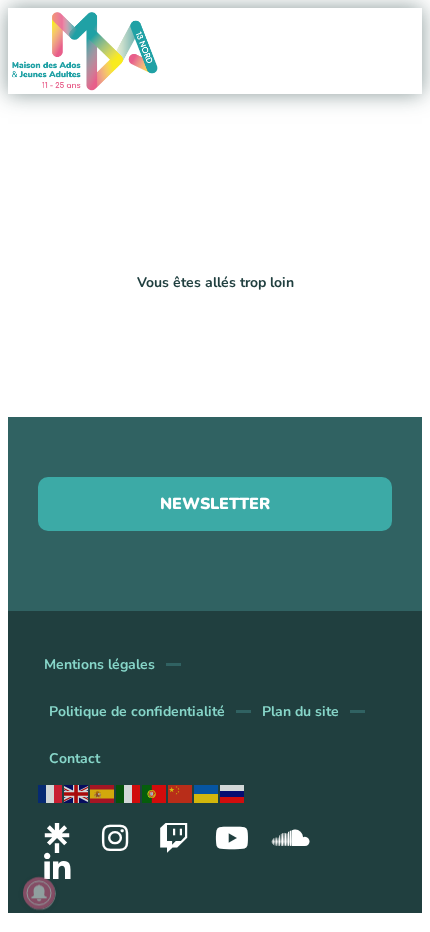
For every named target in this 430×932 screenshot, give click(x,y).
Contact (74, 758)
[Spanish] (103, 792)
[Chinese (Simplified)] (181, 792)
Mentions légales (99, 664)
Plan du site (300, 711)
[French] (51, 792)
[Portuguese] (155, 792)
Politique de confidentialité (137, 711)
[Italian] (129, 792)
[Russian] (233, 792)
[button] (416, 14)
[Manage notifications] (39, 893)
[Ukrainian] (207, 792)
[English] (77, 792)
